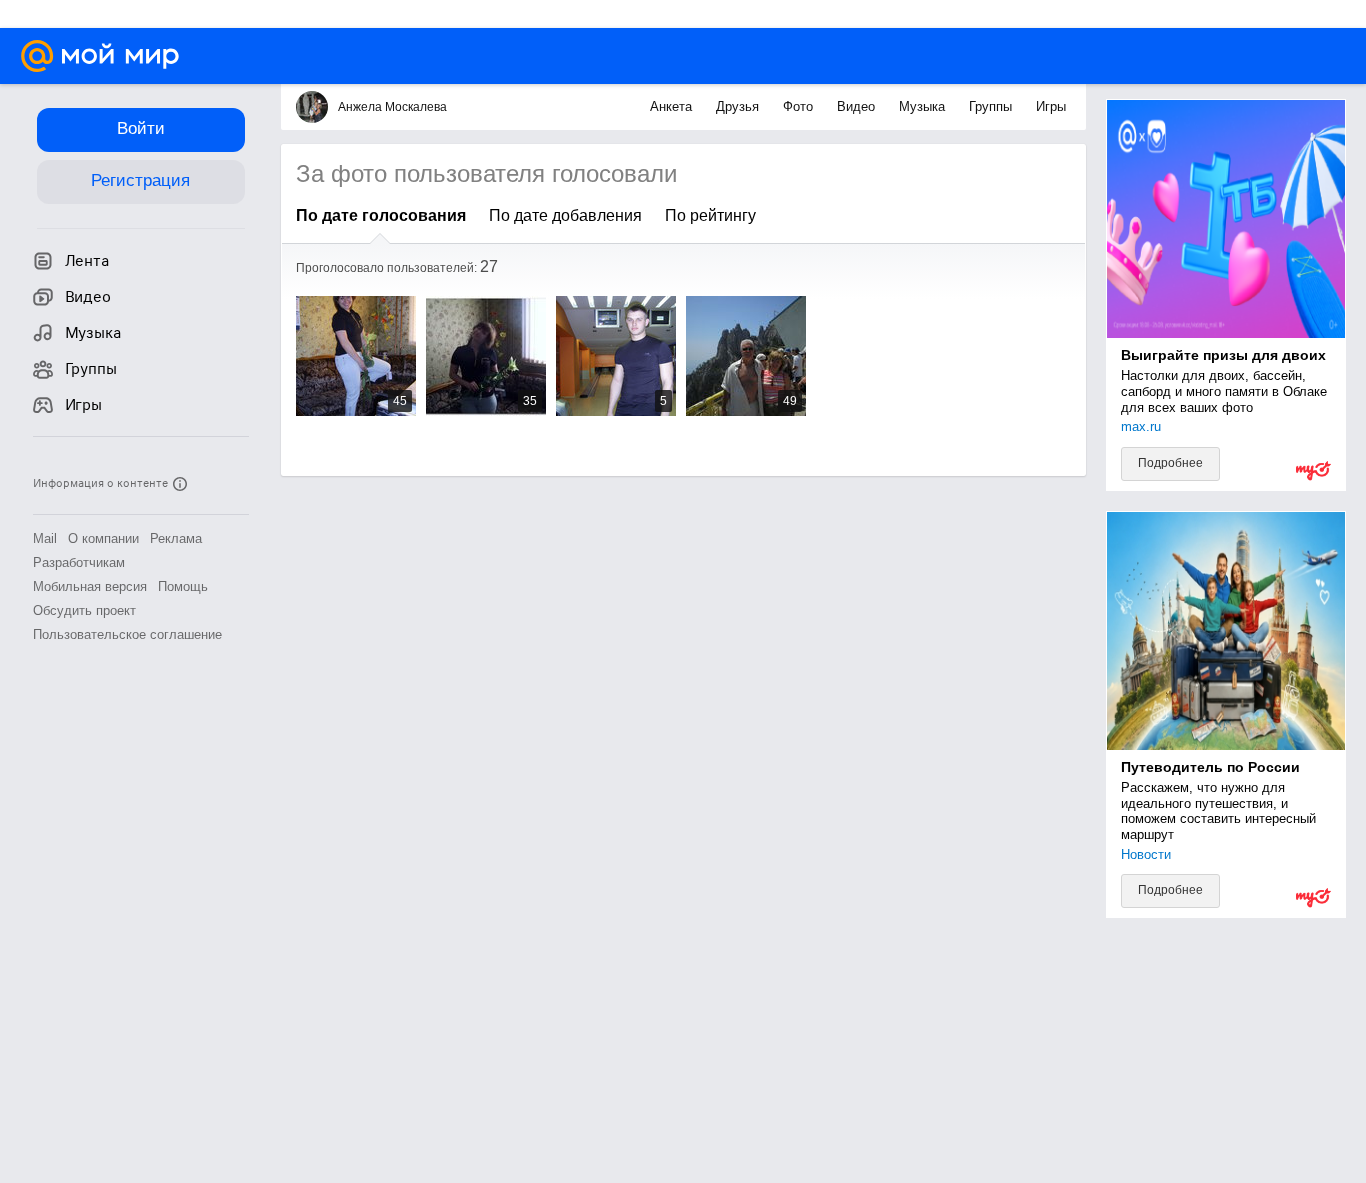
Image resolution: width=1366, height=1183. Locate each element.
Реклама (176, 538)
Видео (858, 106)
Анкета (673, 106)
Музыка (924, 106)
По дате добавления (565, 215)
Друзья (739, 106)
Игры (1051, 106)
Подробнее (1170, 463)
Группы (992, 106)
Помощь (183, 586)
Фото (800, 106)
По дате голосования (381, 215)
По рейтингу (710, 215)
